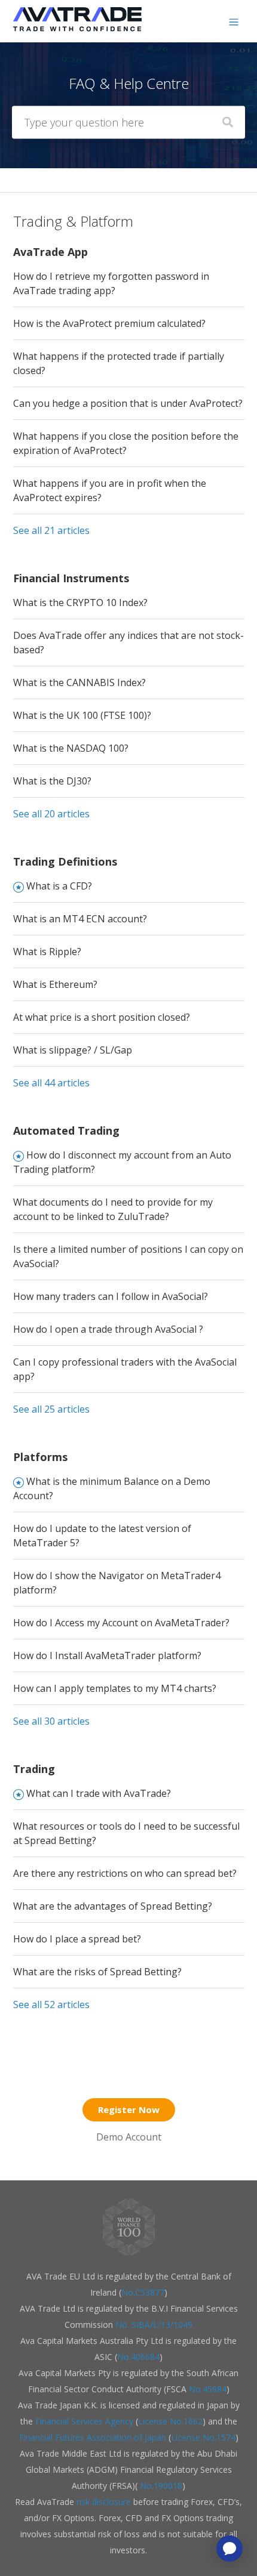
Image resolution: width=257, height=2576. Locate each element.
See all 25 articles (51, 1409)
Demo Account (129, 2137)
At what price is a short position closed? (102, 1017)
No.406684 (138, 2357)
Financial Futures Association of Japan (93, 2437)
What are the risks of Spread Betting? (97, 1972)
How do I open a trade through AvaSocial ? (108, 1329)
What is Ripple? (47, 952)
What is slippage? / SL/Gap (73, 1050)
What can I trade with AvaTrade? (99, 1793)
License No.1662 (170, 2421)
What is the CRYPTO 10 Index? (80, 603)
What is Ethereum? (55, 984)
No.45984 (208, 2389)
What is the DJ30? (52, 781)
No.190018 (160, 2486)
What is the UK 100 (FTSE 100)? (82, 715)
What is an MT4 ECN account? (80, 919)
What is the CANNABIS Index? (79, 682)
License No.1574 (203, 2437)
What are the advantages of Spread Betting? (113, 1906)
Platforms (40, 1457)
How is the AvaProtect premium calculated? (109, 323)
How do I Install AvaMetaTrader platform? (107, 1655)
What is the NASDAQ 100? (71, 748)
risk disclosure (105, 2502)
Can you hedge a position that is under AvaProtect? (128, 403)
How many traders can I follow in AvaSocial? (111, 1296)
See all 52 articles (51, 2004)
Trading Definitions (65, 861)
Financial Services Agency (84, 2421)
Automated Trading (66, 1131)
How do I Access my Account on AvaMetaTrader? (121, 1623)
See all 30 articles (51, 1721)
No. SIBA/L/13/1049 (154, 2325)
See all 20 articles (51, 814)
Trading (34, 1769)
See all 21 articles (51, 530)
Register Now (129, 2109)
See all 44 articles (51, 1083)
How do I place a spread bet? (77, 1939)
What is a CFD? (59, 886)
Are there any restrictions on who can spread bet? (125, 1873)
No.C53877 (143, 2292)
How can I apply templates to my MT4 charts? (115, 1688)
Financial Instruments (71, 578)
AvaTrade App (51, 252)
